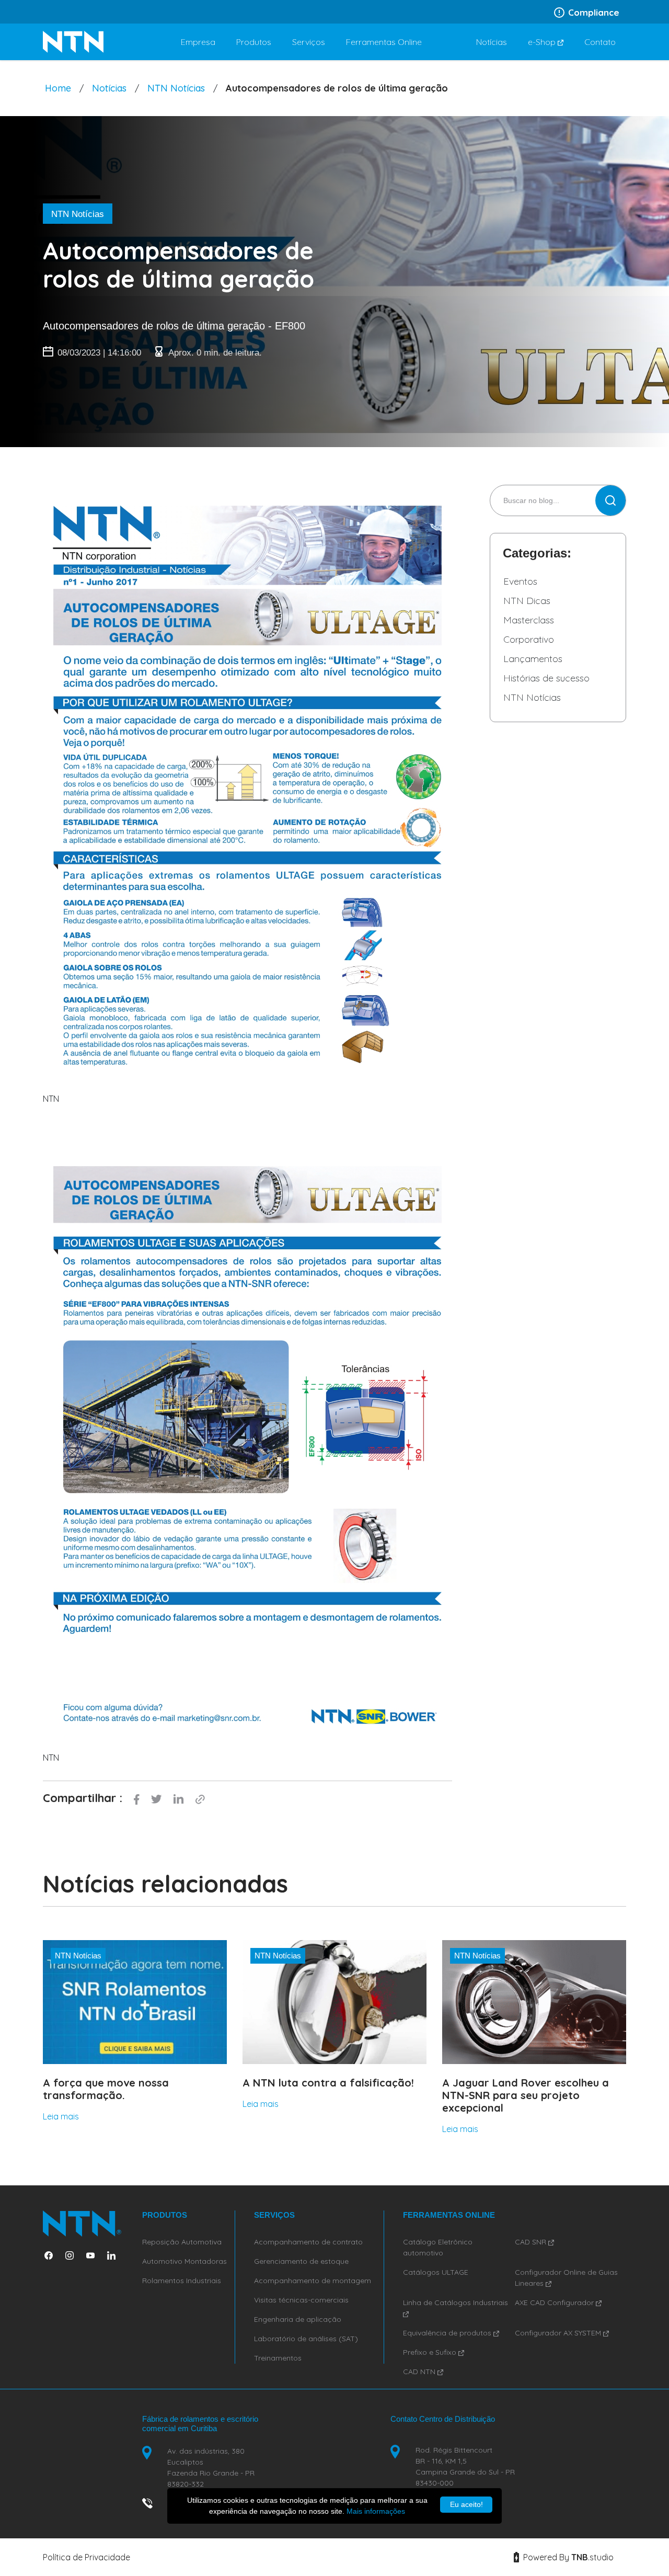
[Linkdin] (116, 2255)
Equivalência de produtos (448, 2333)
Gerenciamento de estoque (301, 2261)
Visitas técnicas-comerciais (301, 2300)
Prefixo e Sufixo (431, 2352)
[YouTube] (95, 2255)
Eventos (520, 581)
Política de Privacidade (86, 2557)
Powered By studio (567, 2557)
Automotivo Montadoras (184, 2261)
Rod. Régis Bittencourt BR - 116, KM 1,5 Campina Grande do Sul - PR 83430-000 (465, 2466)
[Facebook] (53, 2255)
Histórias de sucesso (546, 678)
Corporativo (529, 639)
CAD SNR (532, 2242)
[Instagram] (74, 2255)
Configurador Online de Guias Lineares (566, 2278)
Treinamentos (278, 2358)
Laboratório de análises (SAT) (306, 2339)
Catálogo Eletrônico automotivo (438, 2247)
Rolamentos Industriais (182, 2281)
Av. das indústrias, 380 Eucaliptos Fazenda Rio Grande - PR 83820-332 (211, 2467)
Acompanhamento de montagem (313, 2281)
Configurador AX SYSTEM (559, 2333)
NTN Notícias (176, 88)
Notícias (109, 88)
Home (58, 88)
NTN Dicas (527, 601)
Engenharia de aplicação (298, 2319)
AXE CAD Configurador (555, 2303)
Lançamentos (533, 659)
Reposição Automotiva (182, 2242)
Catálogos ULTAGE (436, 2272)
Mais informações (376, 2511)
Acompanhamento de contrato (308, 2242)
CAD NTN (420, 2372)
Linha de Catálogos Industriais (455, 2303)
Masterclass (529, 620)
